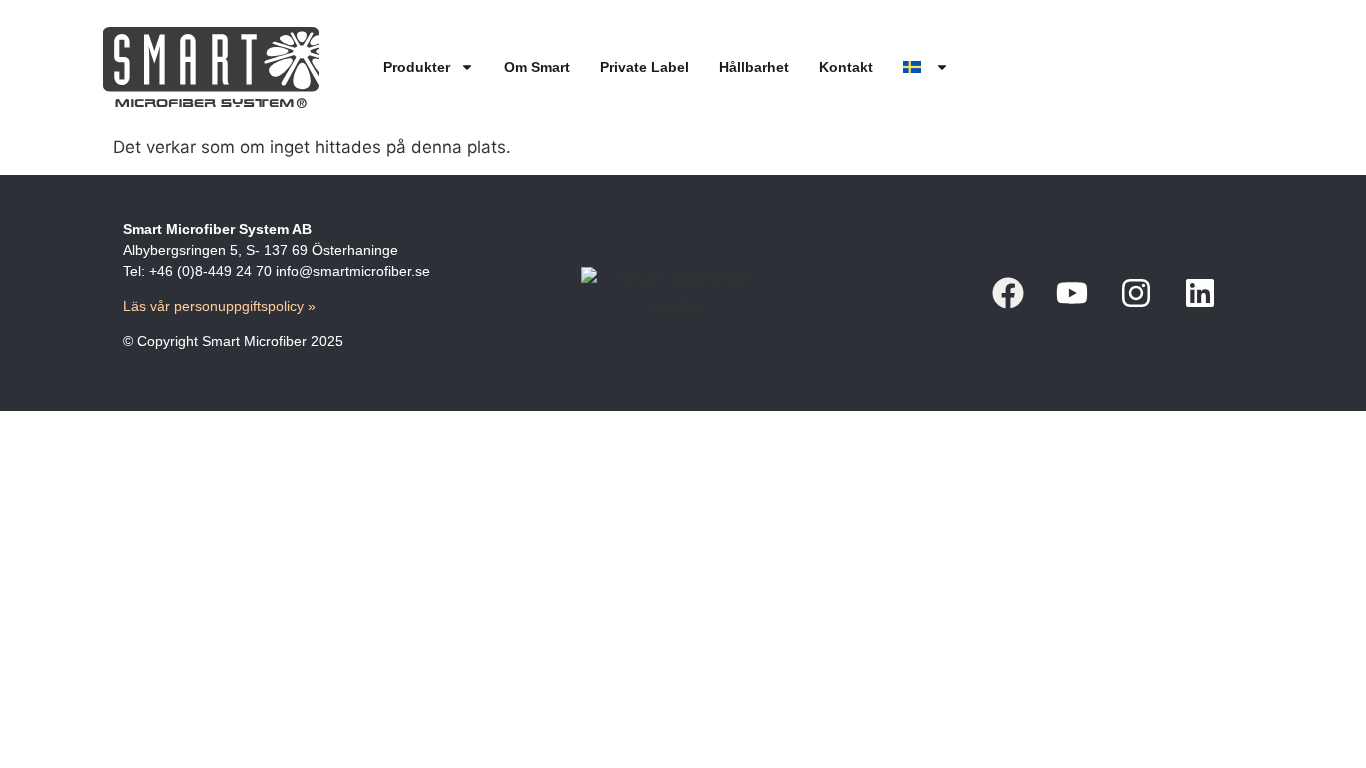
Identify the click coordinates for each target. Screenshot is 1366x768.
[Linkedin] (1200, 293)
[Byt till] (926, 67)
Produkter (416, 67)
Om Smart (537, 67)
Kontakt (846, 67)
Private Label (644, 67)
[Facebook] (1008, 293)
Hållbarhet (754, 67)
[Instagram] (1136, 293)
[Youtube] (1072, 293)
